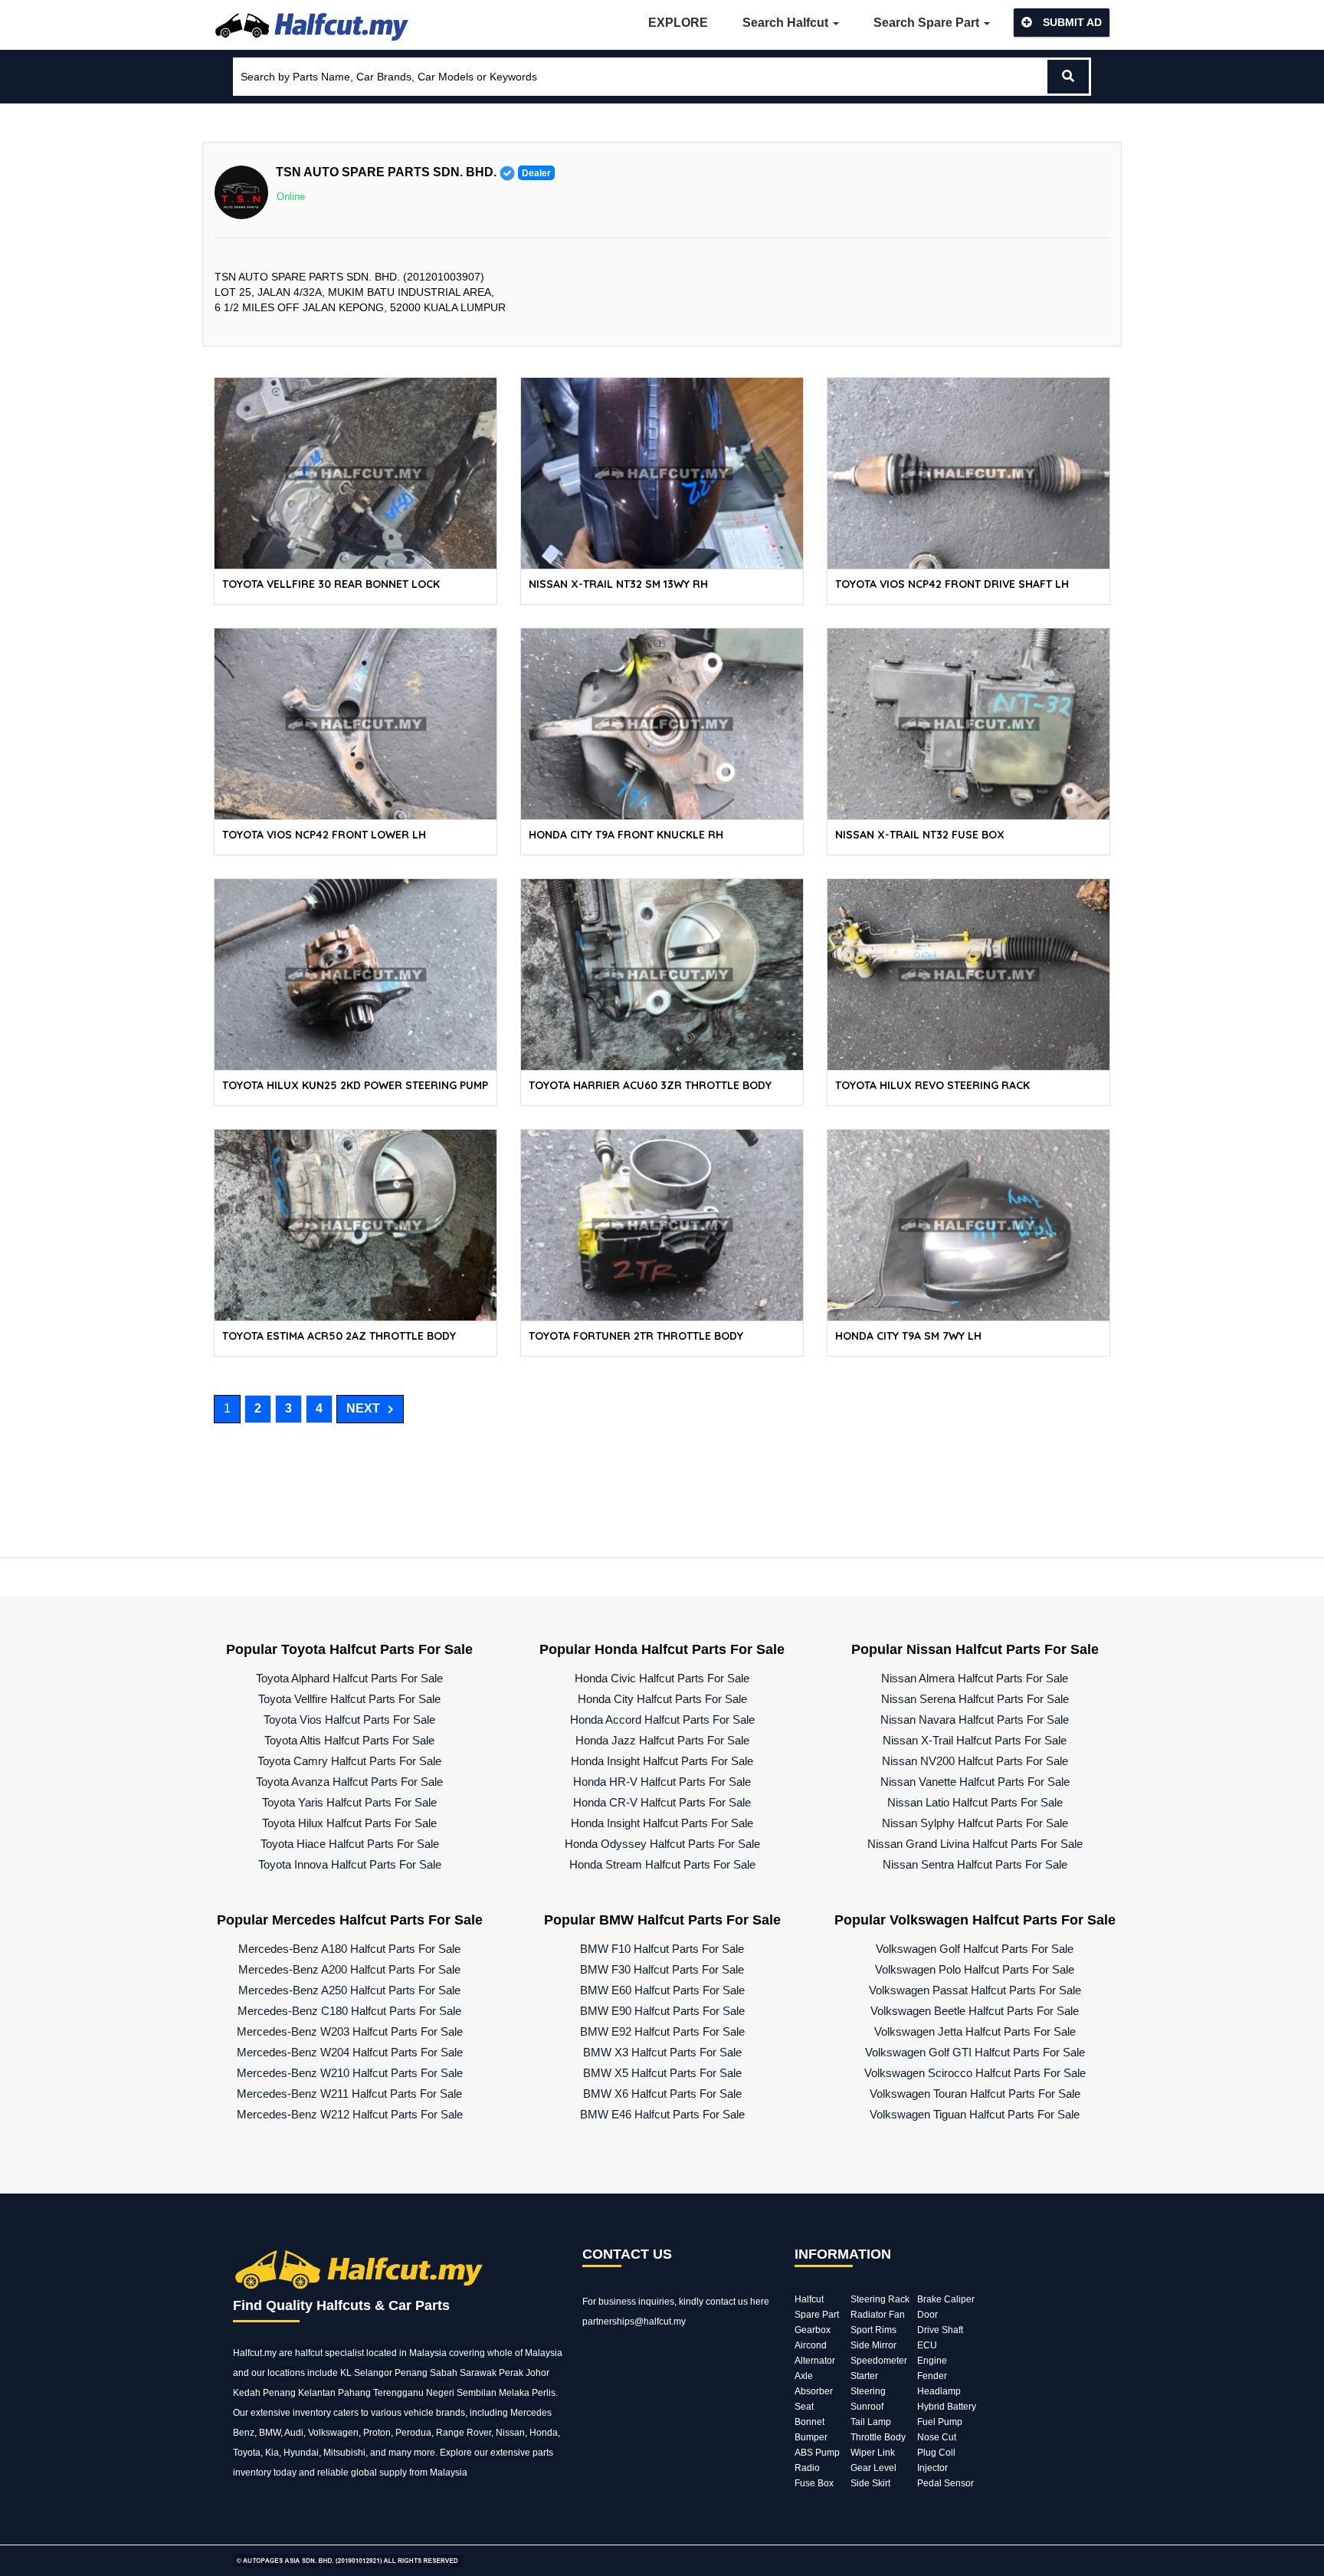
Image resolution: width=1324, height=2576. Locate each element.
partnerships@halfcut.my (634, 2322)
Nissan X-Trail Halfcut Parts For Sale (975, 1740)
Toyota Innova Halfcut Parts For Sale (350, 1864)
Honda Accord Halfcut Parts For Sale (662, 1720)
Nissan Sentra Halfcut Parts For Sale (975, 1864)
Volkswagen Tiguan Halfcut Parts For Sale (975, 2114)
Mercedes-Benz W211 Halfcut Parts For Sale (349, 2094)
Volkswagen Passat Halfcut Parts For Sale (975, 1990)
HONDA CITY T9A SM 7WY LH (908, 1336)
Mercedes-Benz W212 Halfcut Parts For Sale (350, 2114)
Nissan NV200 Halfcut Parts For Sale (975, 1761)
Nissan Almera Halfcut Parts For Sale (975, 1678)
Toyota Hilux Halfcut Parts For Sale (349, 1823)
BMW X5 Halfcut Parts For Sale (662, 2073)
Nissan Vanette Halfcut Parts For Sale (975, 1782)
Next (363, 1408)
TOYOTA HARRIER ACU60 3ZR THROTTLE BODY (650, 1085)
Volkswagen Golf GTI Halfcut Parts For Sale (975, 2052)
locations (286, 2373)
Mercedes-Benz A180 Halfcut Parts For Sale (349, 1949)
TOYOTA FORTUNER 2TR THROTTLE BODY (636, 1336)
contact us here (737, 2302)
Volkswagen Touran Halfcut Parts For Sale (975, 2094)
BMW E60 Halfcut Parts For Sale (662, 1990)
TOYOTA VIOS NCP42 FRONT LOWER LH (324, 835)
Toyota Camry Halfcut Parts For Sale (349, 1761)
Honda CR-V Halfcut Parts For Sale (662, 1802)
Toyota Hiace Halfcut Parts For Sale (350, 1844)
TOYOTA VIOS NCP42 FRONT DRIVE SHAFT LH (952, 584)
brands (451, 2413)
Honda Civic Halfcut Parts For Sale (662, 1678)
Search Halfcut (787, 23)
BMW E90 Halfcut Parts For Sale (662, 2011)
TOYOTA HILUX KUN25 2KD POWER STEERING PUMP (355, 1085)
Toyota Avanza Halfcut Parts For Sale (349, 1782)
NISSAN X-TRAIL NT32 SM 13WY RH (618, 584)
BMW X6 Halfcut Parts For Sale (662, 2094)
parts (543, 2453)
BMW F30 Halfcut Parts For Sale (662, 1969)
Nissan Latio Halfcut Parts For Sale (975, 1802)
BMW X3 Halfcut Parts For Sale (662, 2052)
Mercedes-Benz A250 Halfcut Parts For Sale (349, 1990)
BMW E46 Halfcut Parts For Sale (662, 2114)
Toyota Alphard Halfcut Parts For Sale (349, 1678)
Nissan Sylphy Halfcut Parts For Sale (975, 1823)
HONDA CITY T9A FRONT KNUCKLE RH (626, 835)
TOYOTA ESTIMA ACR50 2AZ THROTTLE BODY (339, 1336)
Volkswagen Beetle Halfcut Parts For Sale (975, 2011)
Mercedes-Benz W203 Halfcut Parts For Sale (350, 2031)
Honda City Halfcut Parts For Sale (662, 1699)
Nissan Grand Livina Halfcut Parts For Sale (975, 1844)
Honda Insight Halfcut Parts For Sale (662, 1761)
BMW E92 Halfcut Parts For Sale (662, 2031)
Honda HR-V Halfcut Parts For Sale (662, 1782)
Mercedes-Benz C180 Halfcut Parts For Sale (349, 2011)
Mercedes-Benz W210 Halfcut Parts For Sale (350, 2073)
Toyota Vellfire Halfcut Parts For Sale (349, 1699)
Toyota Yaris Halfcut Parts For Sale (349, 1802)
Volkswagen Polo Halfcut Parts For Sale (975, 1969)
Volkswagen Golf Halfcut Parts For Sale (975, 1949)
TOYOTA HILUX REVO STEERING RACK (932, 1085)
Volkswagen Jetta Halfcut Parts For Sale (975, 2031)
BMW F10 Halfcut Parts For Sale (662, 1949)
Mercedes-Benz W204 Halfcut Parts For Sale (350, 2052)
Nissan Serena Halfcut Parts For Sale (975, 1699)
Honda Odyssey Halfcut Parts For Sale (662, 1844)
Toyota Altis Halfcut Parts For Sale (349, 1740)
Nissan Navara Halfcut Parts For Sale (975, 1720)
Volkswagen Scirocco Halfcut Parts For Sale (975, 2073)
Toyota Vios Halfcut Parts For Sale (349, 1720)
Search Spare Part (928, 23)
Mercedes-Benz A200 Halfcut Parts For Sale (349, 1969)
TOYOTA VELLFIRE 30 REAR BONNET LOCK (331, 584)
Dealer (536, 173)
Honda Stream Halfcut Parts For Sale (662, 1864)
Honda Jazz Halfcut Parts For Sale (662, 1740)
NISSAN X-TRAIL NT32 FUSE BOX (920, 835)
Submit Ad (1071, 22)
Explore (678, 23)
